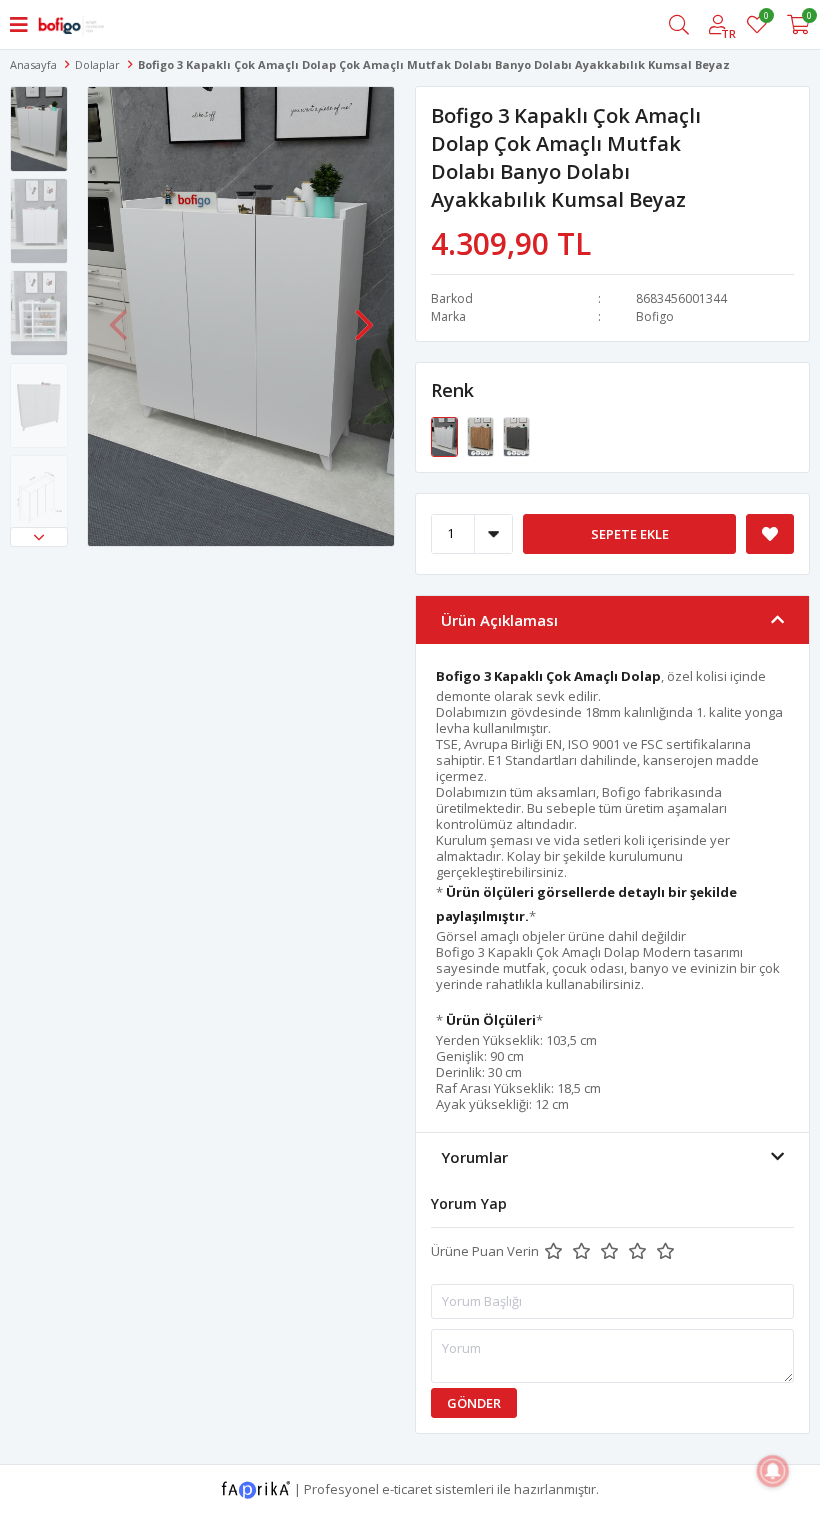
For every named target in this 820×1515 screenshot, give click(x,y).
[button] (39, 537)
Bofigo (655, 316)
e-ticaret (407, 1488)
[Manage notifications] (773, 1471)
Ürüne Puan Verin (485, 1251)
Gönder (474, 1403)
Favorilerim (765, 18)
